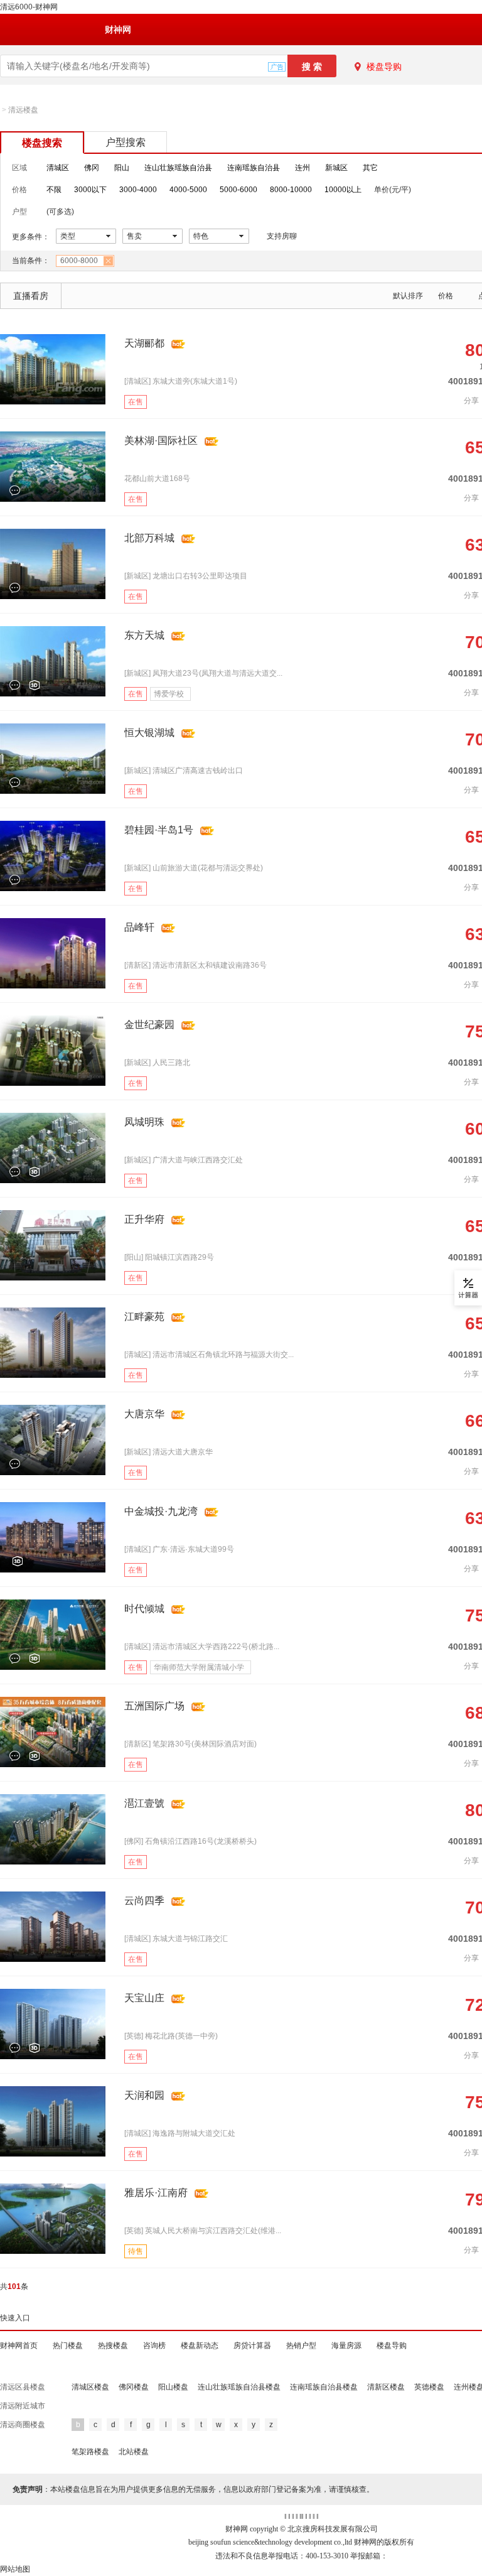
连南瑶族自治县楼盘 (324, 2387)
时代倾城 (144, 1609)
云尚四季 (144, 1901)
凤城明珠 (144, 1122)
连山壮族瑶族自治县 (178, 168)
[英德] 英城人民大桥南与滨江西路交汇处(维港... (203, 2231)
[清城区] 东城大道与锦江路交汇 (176, 1939)
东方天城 (144, 635)
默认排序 (408, 296)
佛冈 (92, 168)
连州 (303, 168)
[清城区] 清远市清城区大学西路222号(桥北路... (202, 1647)
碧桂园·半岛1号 (159, 830)
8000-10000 (291, 190)
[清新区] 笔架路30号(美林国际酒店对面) (190, 1744)
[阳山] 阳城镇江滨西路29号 (169, 1257)
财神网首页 (19, 2346)
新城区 (336, 168)
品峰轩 (139, 927)
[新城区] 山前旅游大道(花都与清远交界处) (194, 868)
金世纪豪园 (149, 1025)
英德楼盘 (429, 2387)
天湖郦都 (144, 343)
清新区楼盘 (386, 2387)
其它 (370, 168)
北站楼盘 (134, 2452)
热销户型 (301, 2346)
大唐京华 (144, 1414)
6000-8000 (79, 261)
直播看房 (31, 296)
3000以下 (90, 190)
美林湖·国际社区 (161, 441)
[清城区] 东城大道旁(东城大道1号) (181, 381)
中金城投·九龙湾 (161, 1511)
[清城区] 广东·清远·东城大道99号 (179, 1549)
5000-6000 (238, 190)
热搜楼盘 (113, 2346)
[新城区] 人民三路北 (157, 1063)
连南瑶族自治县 (254, 168)
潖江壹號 (144, 1803)
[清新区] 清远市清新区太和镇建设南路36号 (195, 965)
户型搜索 (126, 142)
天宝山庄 (144, 1998)
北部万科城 (149, 538)
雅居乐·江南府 (156, 2193)
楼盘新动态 (200, 2346)
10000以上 (343, 190)
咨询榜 (154, 2346)
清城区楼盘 (90, 2387)
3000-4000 (138, 190)
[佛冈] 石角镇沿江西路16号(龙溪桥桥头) (190, 1841)
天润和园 (144, 2095)
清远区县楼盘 (23, 2387)
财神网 (118, 30)
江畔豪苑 (144, 1317)
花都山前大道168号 (157, 479)
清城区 (58, 168)
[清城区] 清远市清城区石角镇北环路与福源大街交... (209, 1355)
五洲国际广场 (154, 1706)
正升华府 (144, 1219)
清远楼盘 (23, 110)
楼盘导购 (384, 67)
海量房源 (346, 2346)
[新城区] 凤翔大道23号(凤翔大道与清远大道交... (203, 673)
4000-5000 (188, 190)
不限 (54, 190)
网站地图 (15, 2569)
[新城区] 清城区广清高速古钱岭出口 (184, 771)
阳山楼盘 (173, 2387)
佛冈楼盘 (134, 2387)
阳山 (122, 168)
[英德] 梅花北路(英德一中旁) (171, 2036)
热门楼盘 (68, 2346)
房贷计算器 (252, 2346)
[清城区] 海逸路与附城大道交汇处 (180, 2133)
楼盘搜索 (42, 143)
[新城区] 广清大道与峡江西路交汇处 (184, 1160)
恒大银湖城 (149, 733)
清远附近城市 (23, 2406)
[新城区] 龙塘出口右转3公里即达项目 (186, 576)
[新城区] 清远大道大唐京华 (169, 1452)
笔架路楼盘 (90, 2452)
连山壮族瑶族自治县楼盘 (239, 2387)
